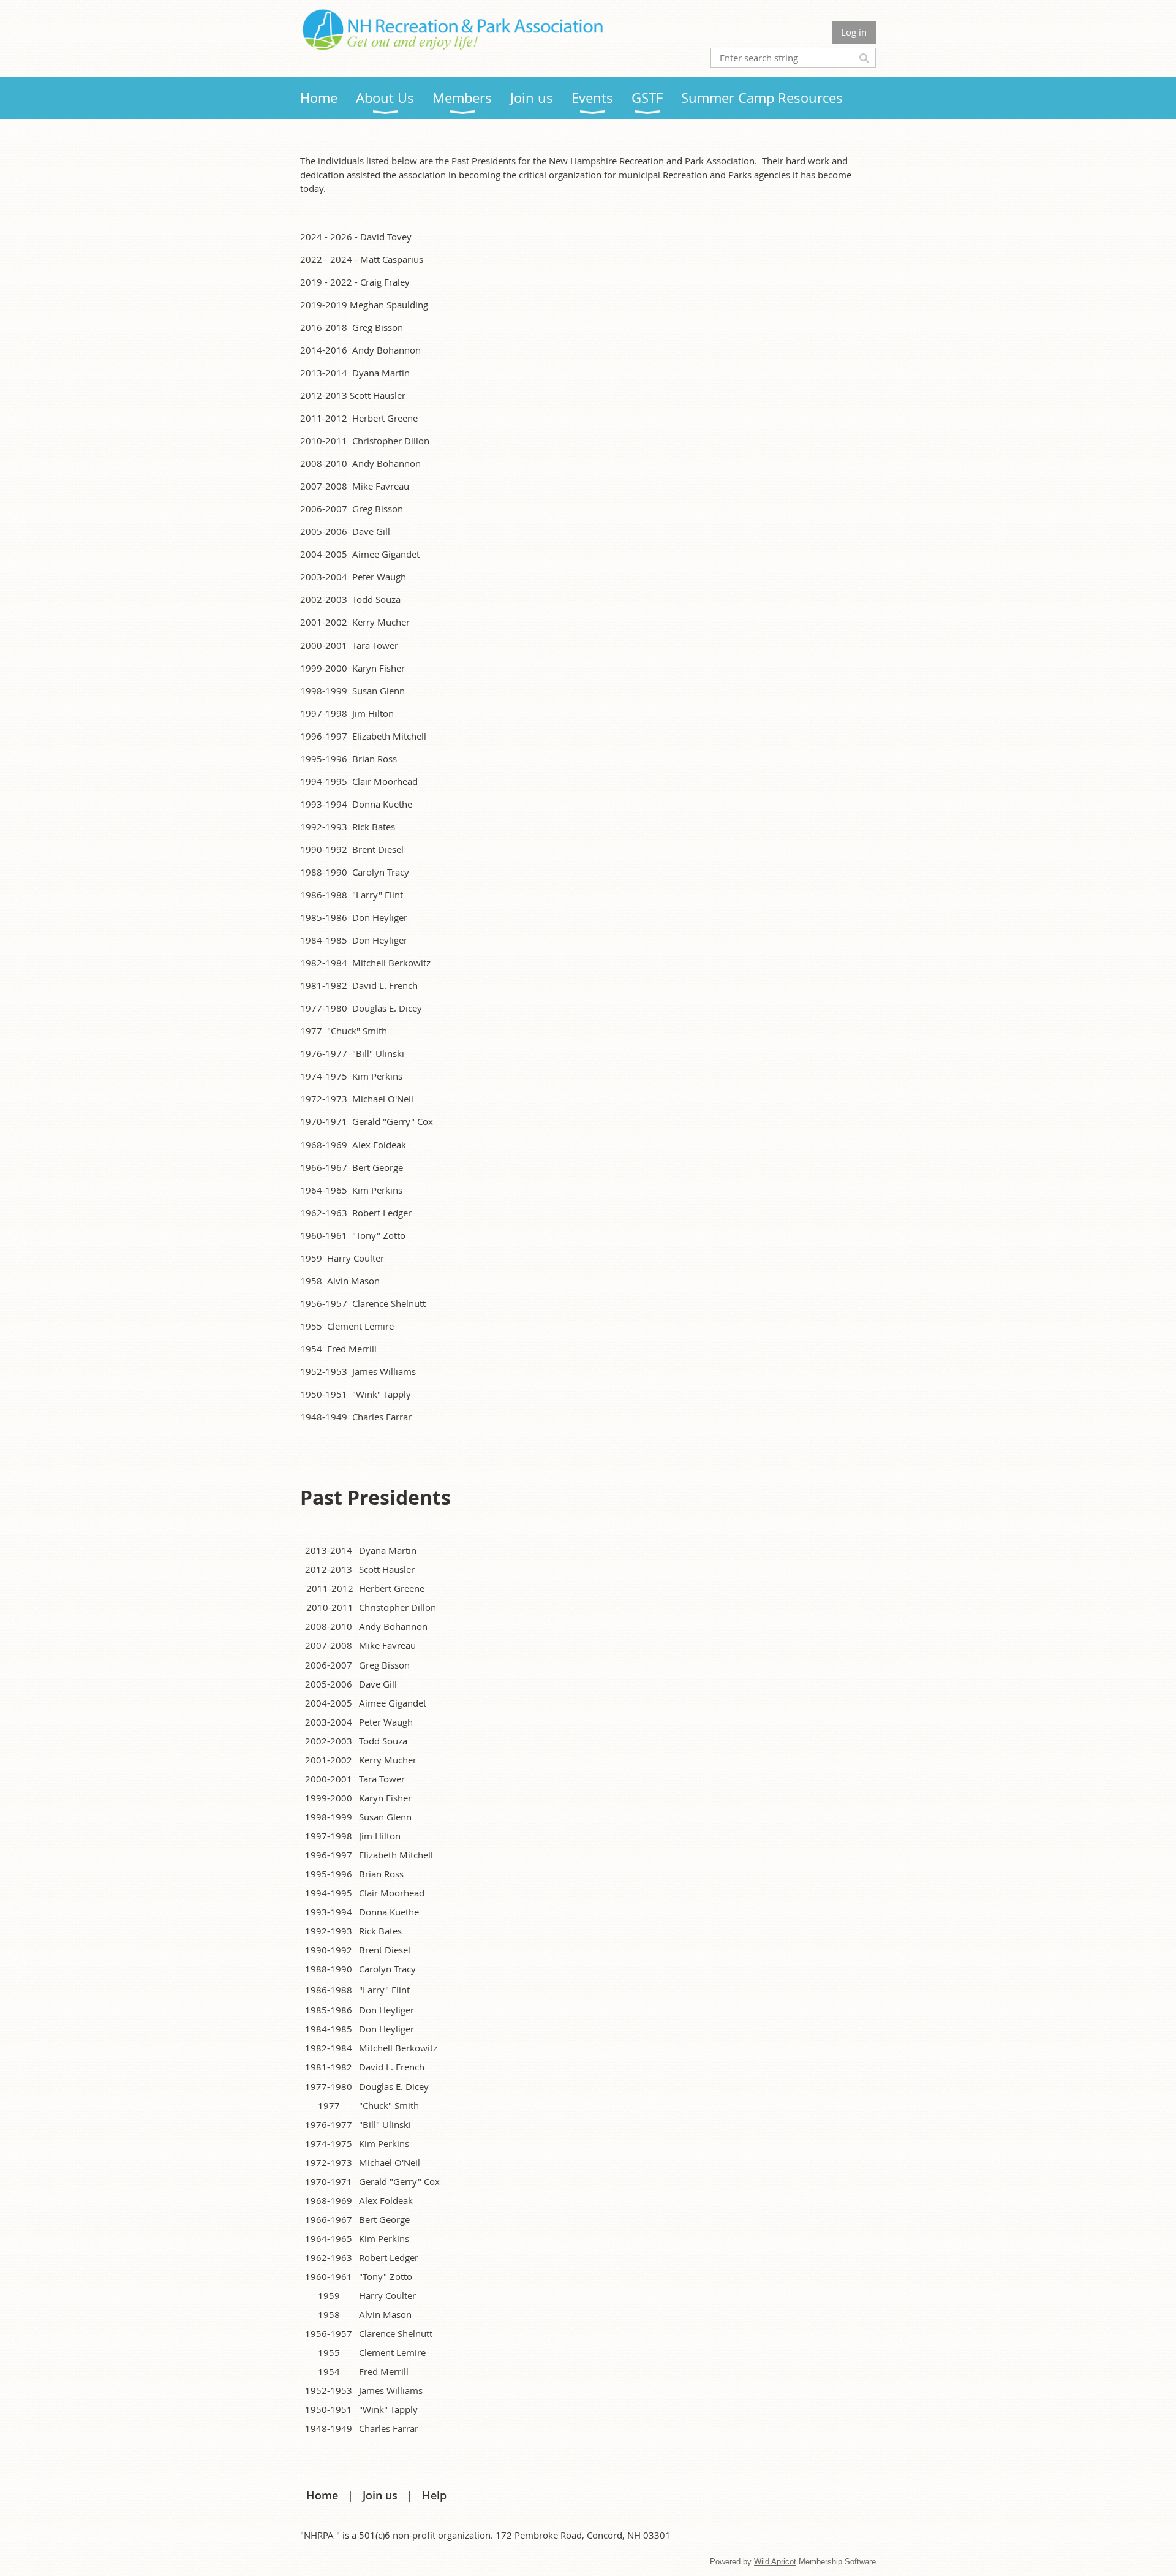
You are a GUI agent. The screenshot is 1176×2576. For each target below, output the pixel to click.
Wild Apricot (775, 2562)
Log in (854, 32)
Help (434, 2495)
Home (322, 2495)
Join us (380, 2495)
